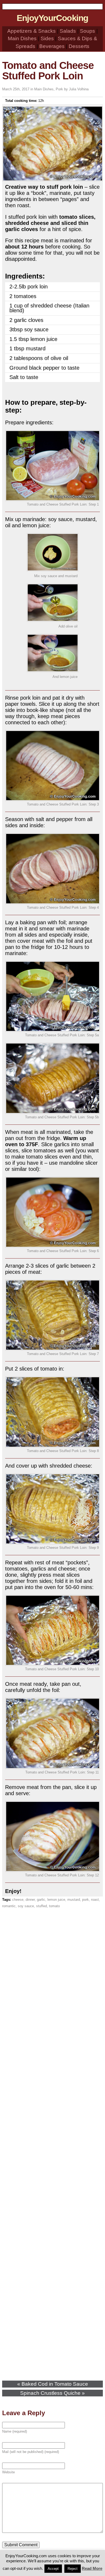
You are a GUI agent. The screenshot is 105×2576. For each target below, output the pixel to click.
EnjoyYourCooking (52, 18)
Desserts (79, 46)
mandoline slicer (78, 1163)
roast (95, 1900)
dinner (30, 1900)
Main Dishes (22, 38)
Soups (87, 31)
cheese (18, 1900)
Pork (59, 89)
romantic (9, 1906)
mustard (74, 1900)
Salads (68, 31)
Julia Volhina (79, 89)
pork (85, 1900)
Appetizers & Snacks (31, 31)
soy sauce (26, 1906)
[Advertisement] (52, 2145)
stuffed (41, 1906)
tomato (54, 1906)
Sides (47, 38)
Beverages (52, 46)
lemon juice (56, 1900)
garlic (41, 1900)
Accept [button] (53, 2569)
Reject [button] (73, 2569)
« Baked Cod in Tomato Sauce (53, 2384)
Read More (92, 2568)
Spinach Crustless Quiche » (52, 2393)
